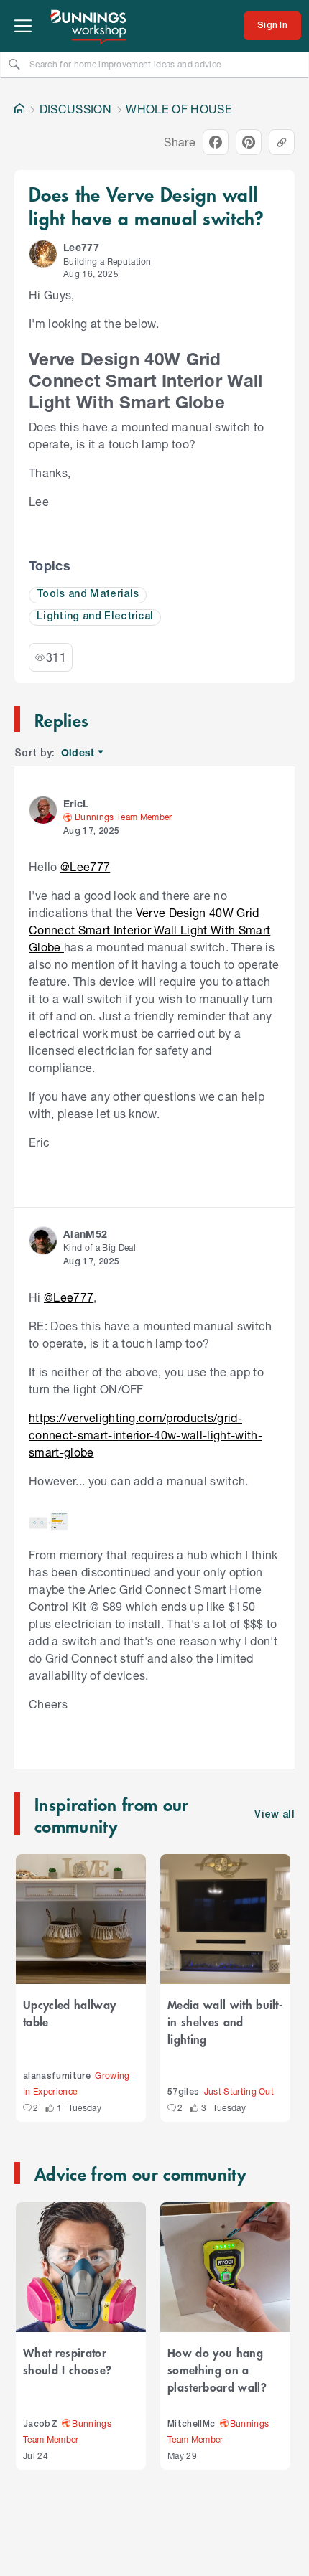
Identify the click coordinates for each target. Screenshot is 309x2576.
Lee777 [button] (81, 247)
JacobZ (40, 2424)
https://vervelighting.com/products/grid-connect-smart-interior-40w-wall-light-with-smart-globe (146, 1435)
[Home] (19, 109)
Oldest (79, 753)
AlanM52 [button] (85, 1234)
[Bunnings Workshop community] (89, 26)
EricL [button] (76, 803)
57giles (183, 2092)
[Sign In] (272, 26)
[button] (43, 254)
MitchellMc (191, 2424)
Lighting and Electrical (95, 617)
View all (275, 1815)
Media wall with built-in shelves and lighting (225, 2021)
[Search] (14, 64)
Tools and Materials (88, 594)
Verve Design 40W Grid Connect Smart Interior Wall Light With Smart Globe (149, 930)
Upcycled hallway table (69, 2013)
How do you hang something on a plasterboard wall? (217, 2369)
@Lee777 (85, 866)
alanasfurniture (57, 2076)
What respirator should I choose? (67, 2361)
